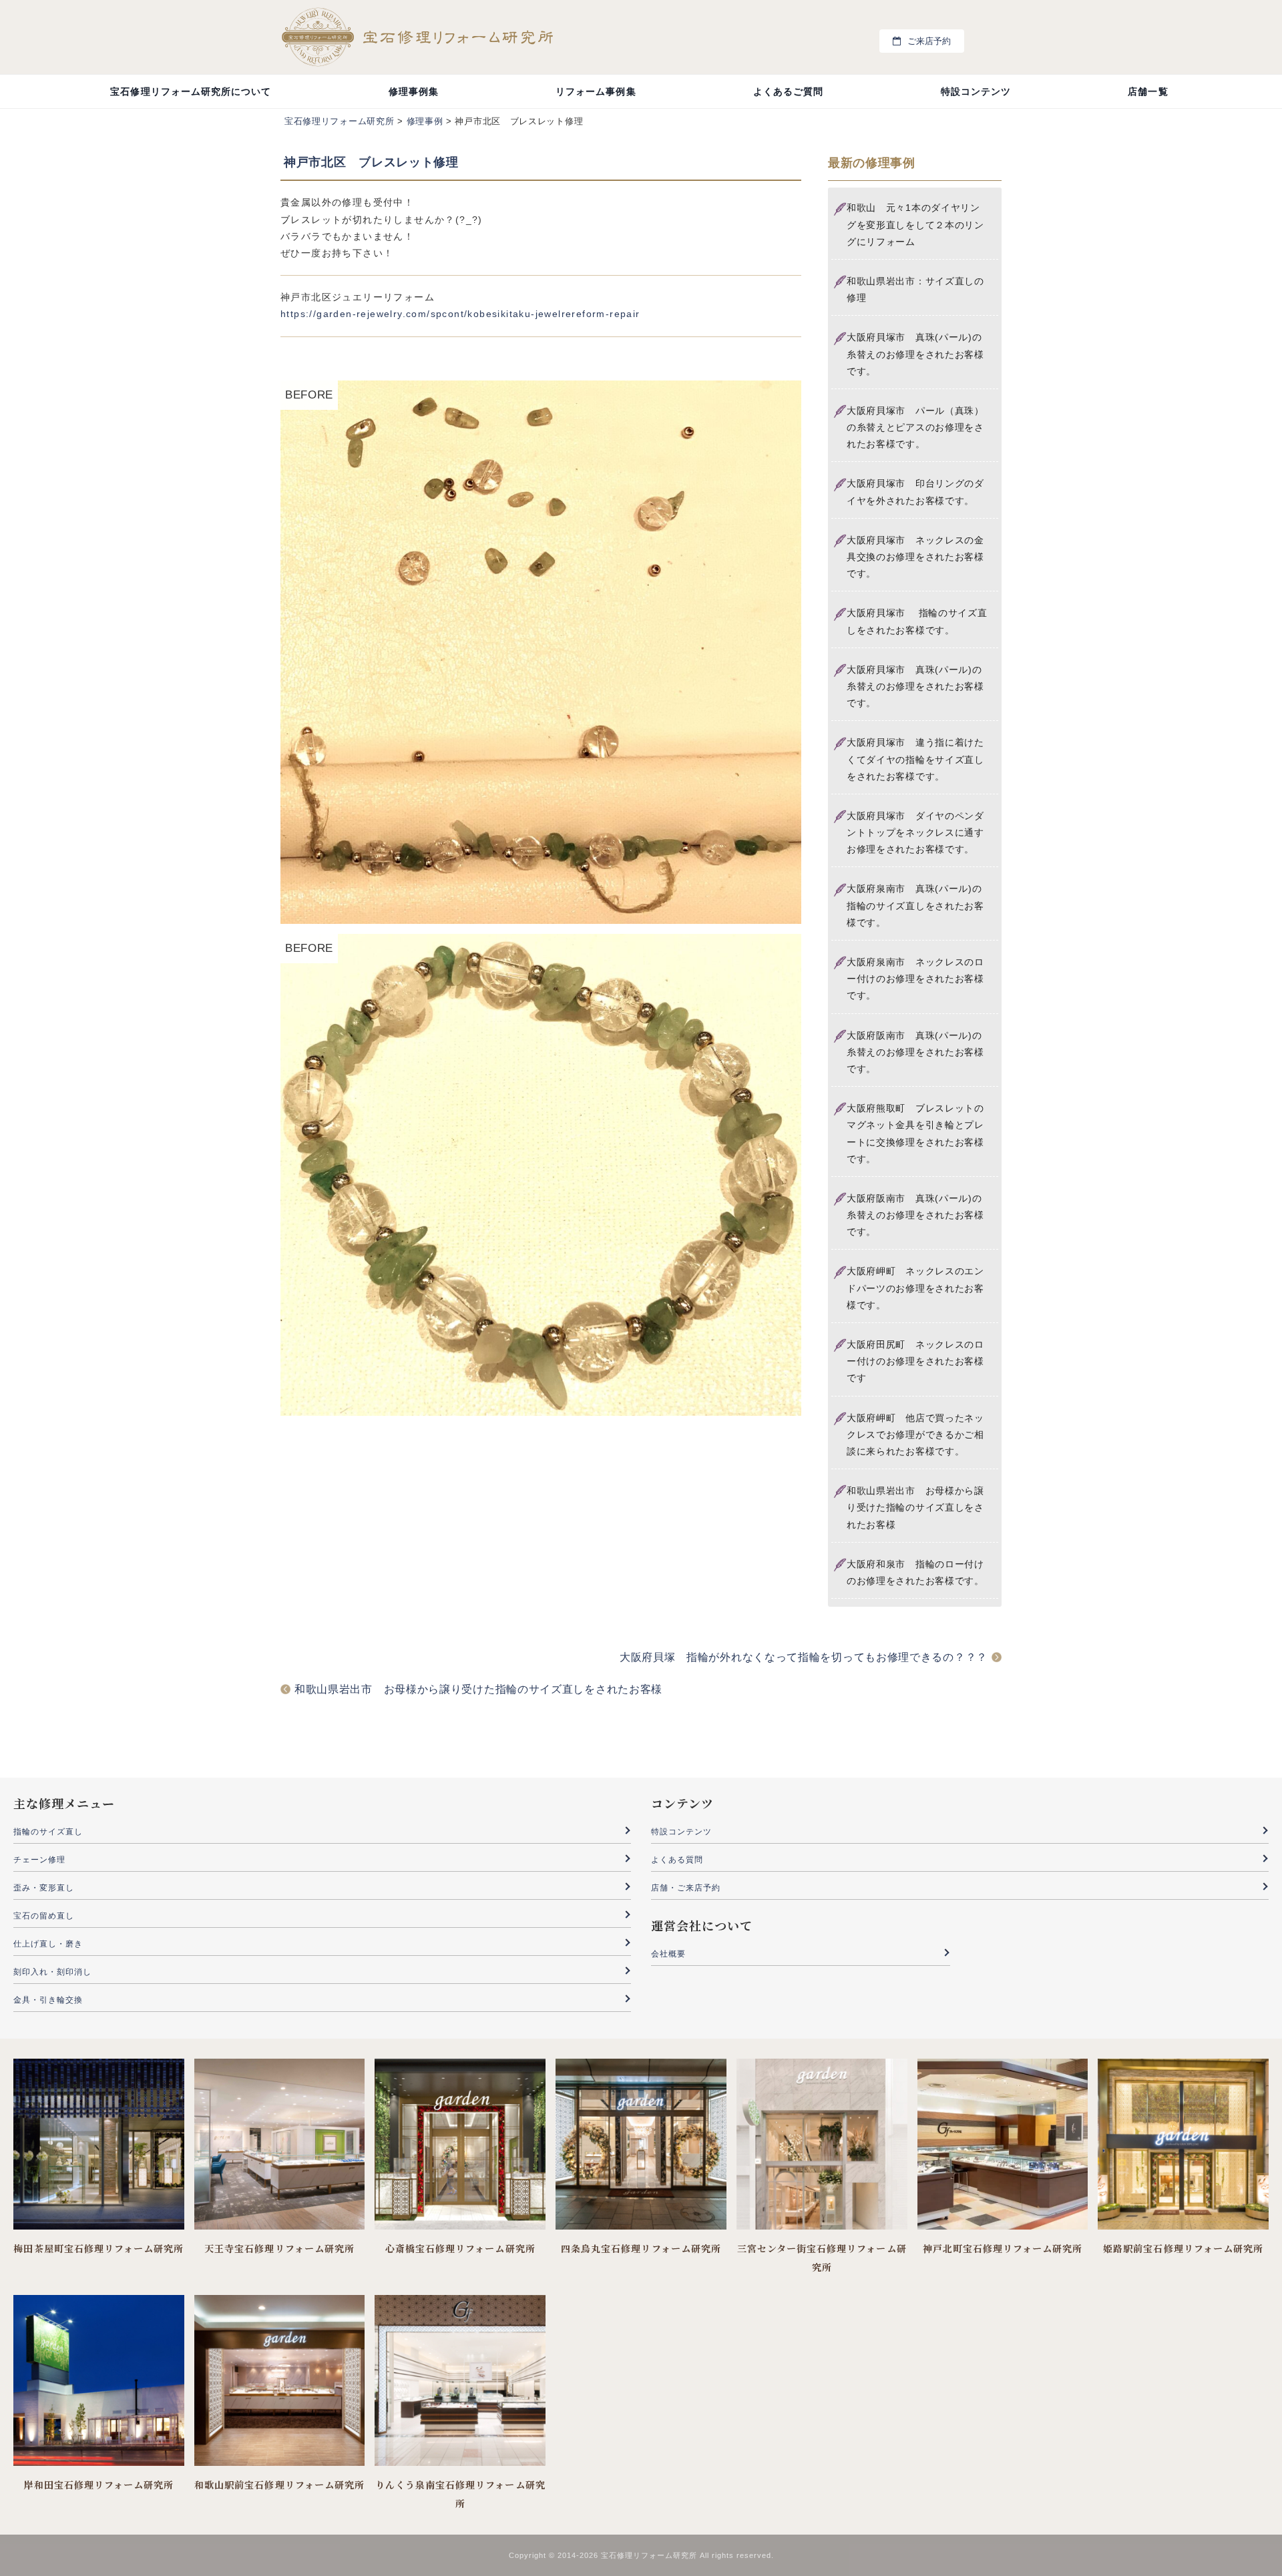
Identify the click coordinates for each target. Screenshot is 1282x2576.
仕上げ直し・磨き (48, 1944)
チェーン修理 (39, 1860)
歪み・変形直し (44, 1888)
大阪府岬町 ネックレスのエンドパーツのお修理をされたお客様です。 (915, 1288)
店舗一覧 (1148, 91)
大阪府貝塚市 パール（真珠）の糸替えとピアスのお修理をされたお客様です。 (915, 427)
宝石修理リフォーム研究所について (191, 91)
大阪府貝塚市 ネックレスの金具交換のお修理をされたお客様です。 (915, 557)
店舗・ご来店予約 (686, 1888)
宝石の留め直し (44, 1916)
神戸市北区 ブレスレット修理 (371, 162)
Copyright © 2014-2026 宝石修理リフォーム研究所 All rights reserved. (641, 2555)
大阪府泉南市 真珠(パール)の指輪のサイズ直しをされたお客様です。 (915, 905)
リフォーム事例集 (596, 91)
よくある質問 (677, 1860)
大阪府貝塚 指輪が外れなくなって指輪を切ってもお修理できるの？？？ (804, 1657)
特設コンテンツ (976, 91)
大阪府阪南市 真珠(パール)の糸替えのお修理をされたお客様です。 (915, 1052)
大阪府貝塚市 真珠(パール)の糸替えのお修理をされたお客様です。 (915, 354)
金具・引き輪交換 (48, 2000)
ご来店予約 (929, 41)
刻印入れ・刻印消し (52, 1972)
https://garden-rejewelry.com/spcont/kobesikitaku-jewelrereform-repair (460, 314)
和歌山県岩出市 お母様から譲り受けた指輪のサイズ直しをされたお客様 (915, 1507)
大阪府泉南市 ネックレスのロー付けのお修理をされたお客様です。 (915, 979)
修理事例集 (414, 91)
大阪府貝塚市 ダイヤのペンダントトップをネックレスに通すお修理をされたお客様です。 (915, 832)
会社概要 (668, 1954)
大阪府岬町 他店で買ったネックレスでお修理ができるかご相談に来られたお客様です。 (915, 1435)
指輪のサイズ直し (48, 1832)
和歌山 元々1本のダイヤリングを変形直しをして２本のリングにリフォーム (915, 224)
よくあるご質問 (788, 91)
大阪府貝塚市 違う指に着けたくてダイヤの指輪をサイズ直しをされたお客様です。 (915, 759)
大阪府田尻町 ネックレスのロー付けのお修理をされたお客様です (915, 1361)
